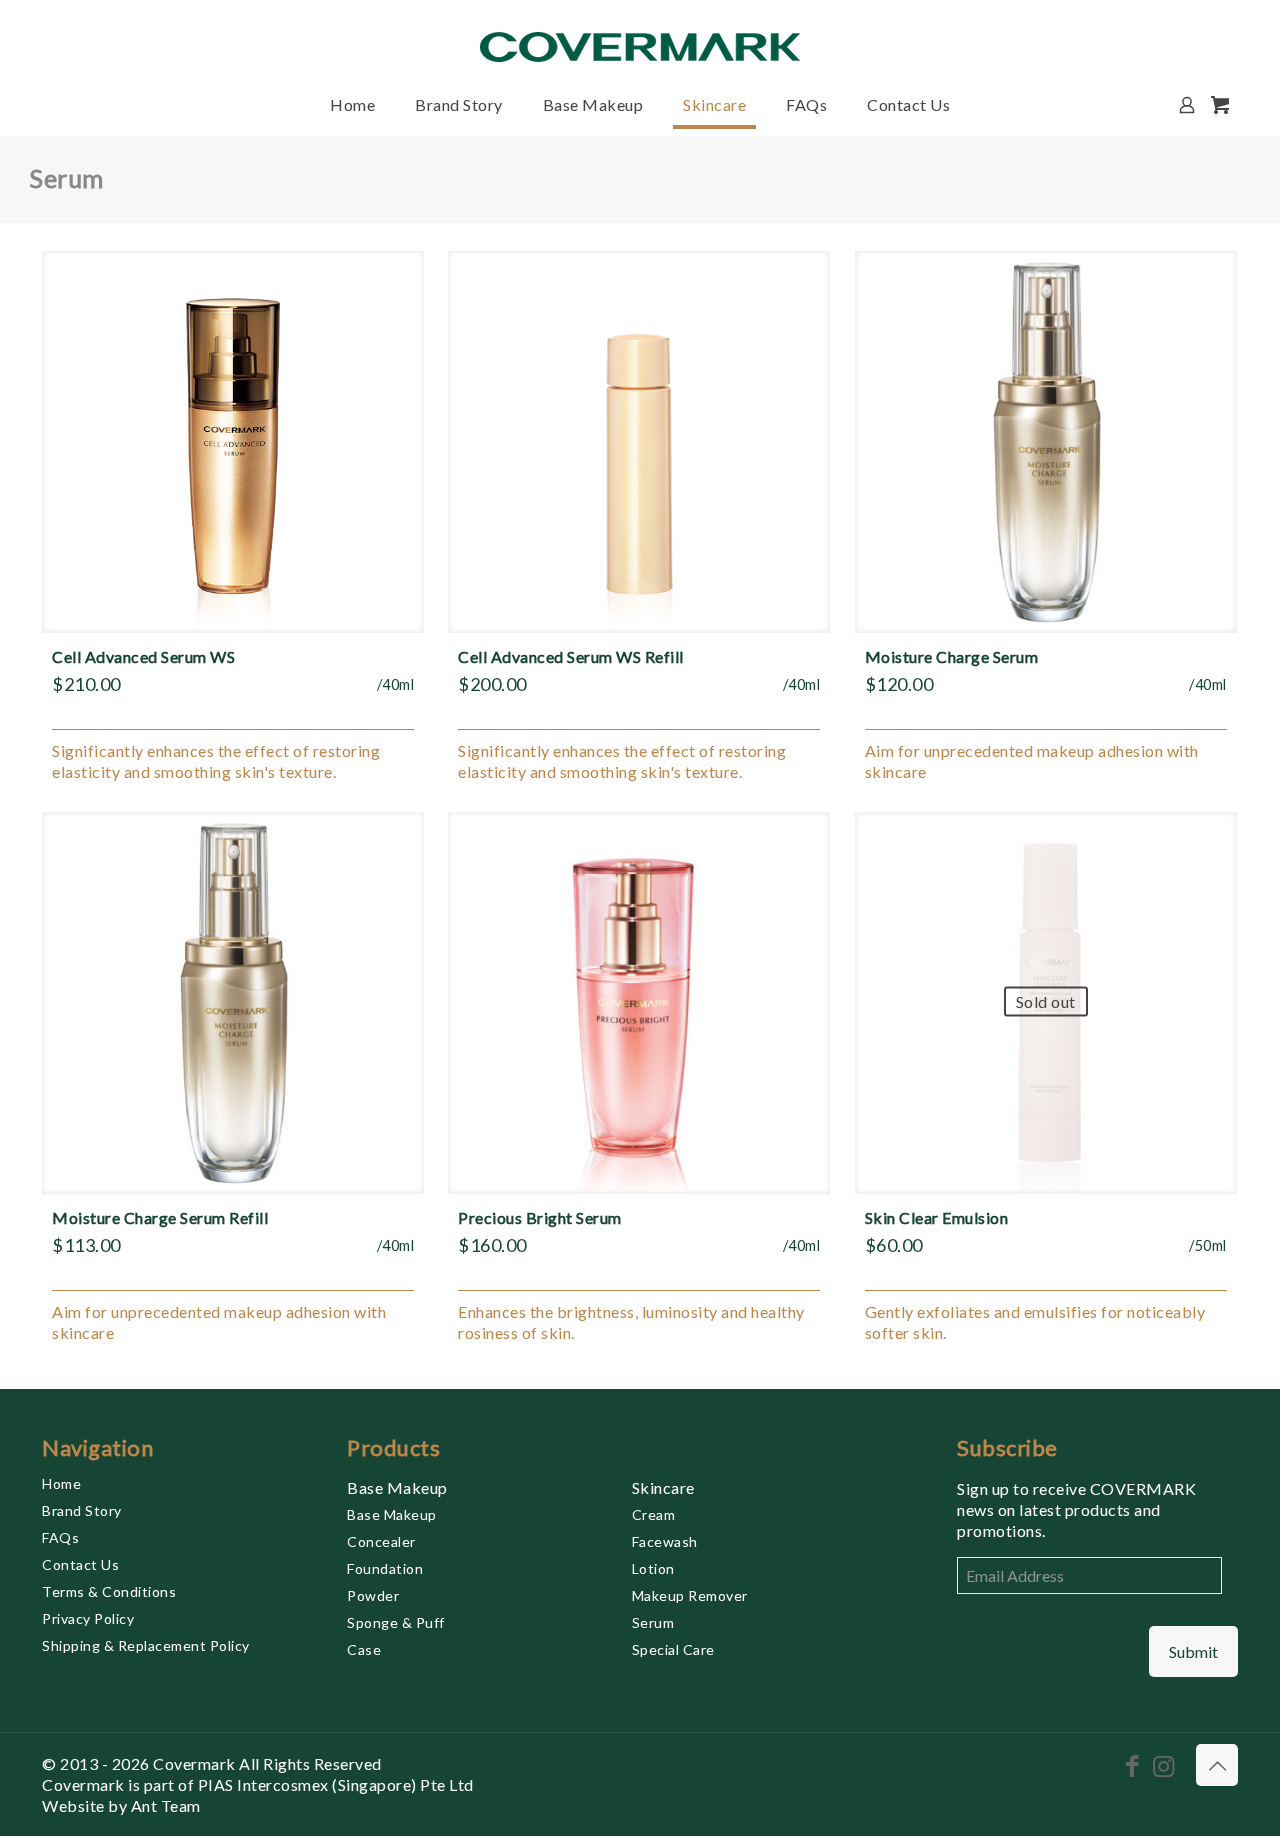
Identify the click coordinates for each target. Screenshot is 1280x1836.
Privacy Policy (88, 1618)
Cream (654, 1514)
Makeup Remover (690, 1595)
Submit (1193, 1651)
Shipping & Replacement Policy (146, 1645)
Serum (653, 1622)
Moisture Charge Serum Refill (160, 1217)
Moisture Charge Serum (952, 656)
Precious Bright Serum (540, 1217)
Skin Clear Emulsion (937, 1217)
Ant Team (166, 1805)
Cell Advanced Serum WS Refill (571, 656)
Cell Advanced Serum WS (143, 656)
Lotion (653, 1568)
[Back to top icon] (1217, 1765)
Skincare (663, 1487)
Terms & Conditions (109, 1591)
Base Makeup (397, 1487)
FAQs (60, 1537)
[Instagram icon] (1163, 1765)
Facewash (665, 1541)
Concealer (381, 1541)
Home (61, 1483)
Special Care (673, 1649)
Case (364, 1649)
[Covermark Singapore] (640, 37)
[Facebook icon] (1132, 1765)
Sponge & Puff (396, 1622)
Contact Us (80, 1564)
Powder (373, 1595)
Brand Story (82, 1510)
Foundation (385, 1568)
